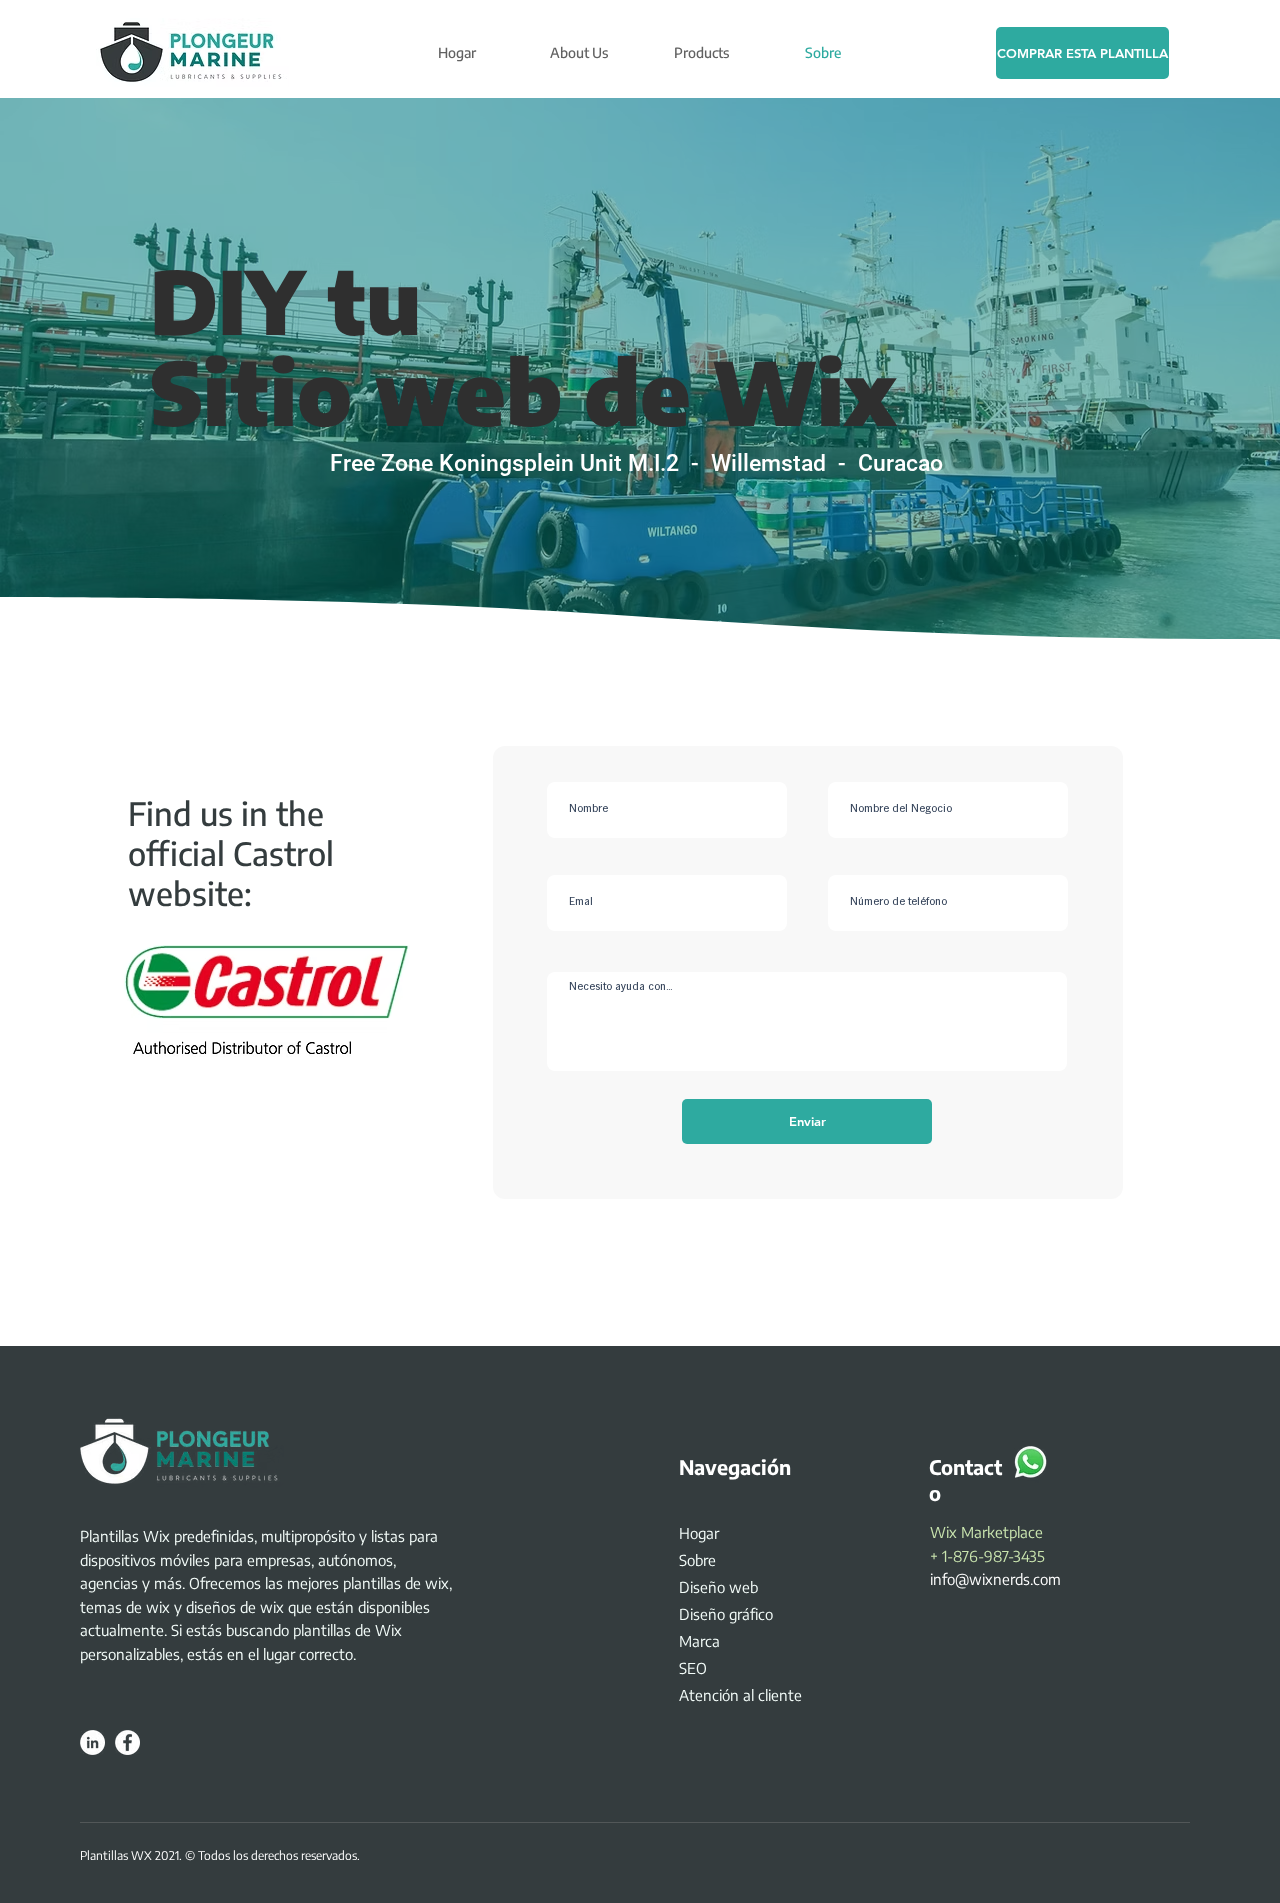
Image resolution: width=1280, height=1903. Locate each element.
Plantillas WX (116, 1855)
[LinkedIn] (92, 1742)
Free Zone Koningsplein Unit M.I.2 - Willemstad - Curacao (636, 463)
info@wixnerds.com (995, 1579)
